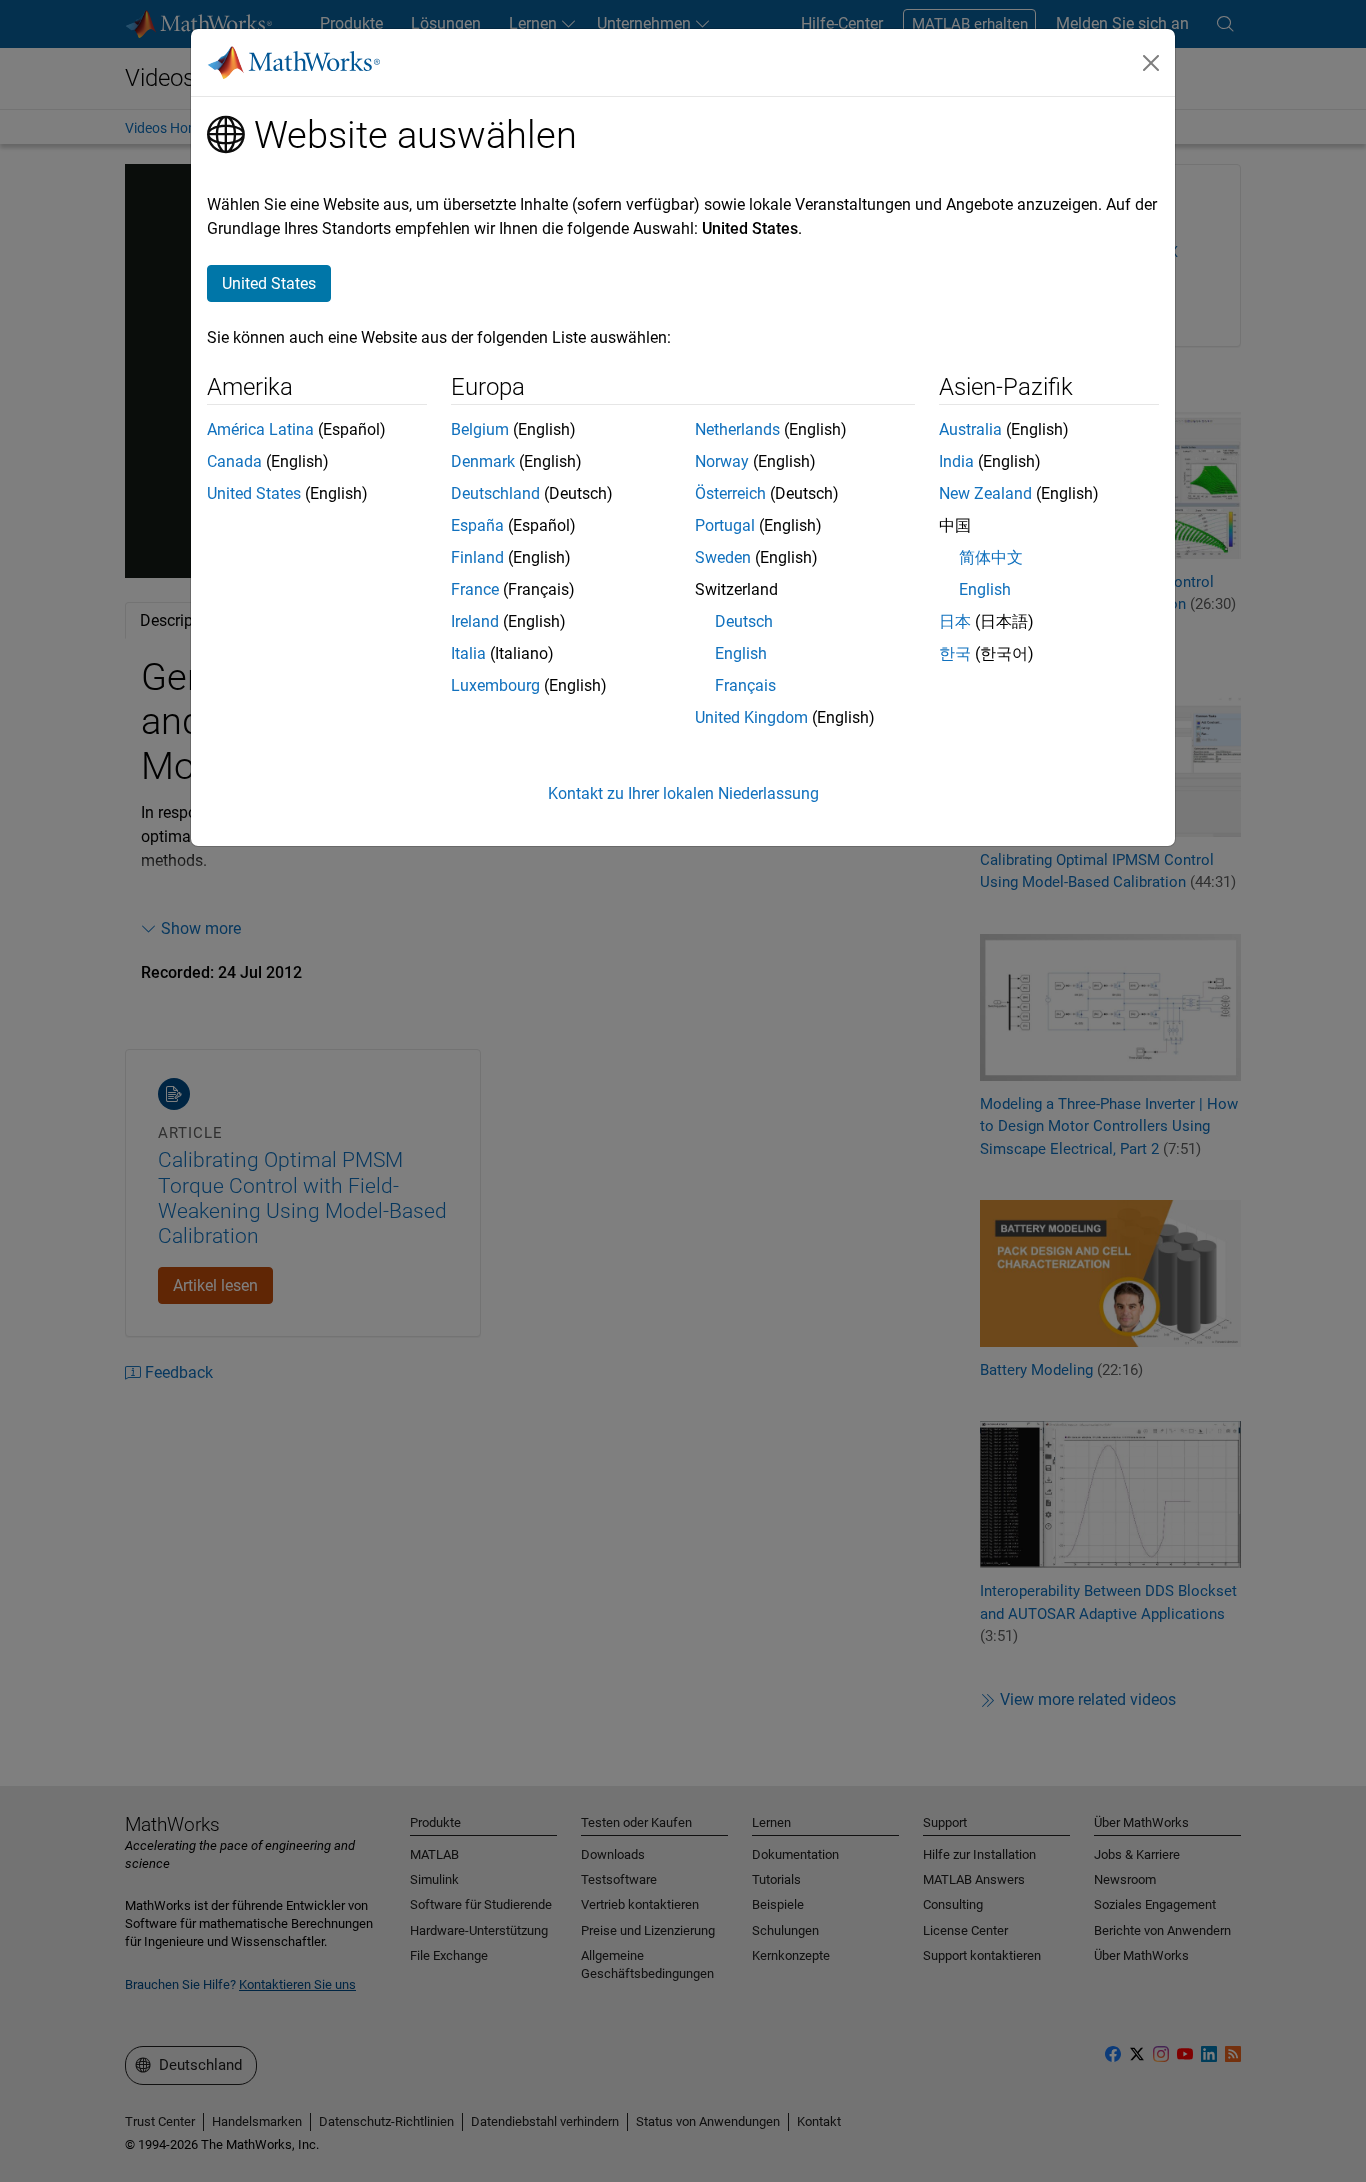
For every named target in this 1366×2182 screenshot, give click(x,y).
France (475, 589)
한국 (955, 653)
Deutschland (495, 493)
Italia (468, 653)
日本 (955, 621)
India (956, 461)
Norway (722, 461)
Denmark (483, 461)
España (477, 525)
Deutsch (744, 621)
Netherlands (737, 429)
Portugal (725, 525)
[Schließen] (1151, 63)
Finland (477, 557)
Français (745, 685)
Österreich (730, 493)
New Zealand (985, 493)
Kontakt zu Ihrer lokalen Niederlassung (683, 793)
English (741, 653)
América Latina (260, 429)
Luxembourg (495, 685)
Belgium (480, 429)
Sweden (723, 557)
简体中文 (991, 557)
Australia (970, 429)
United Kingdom (751, 717)
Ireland (475, 621)
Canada (234, 461)
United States (254, 493)
